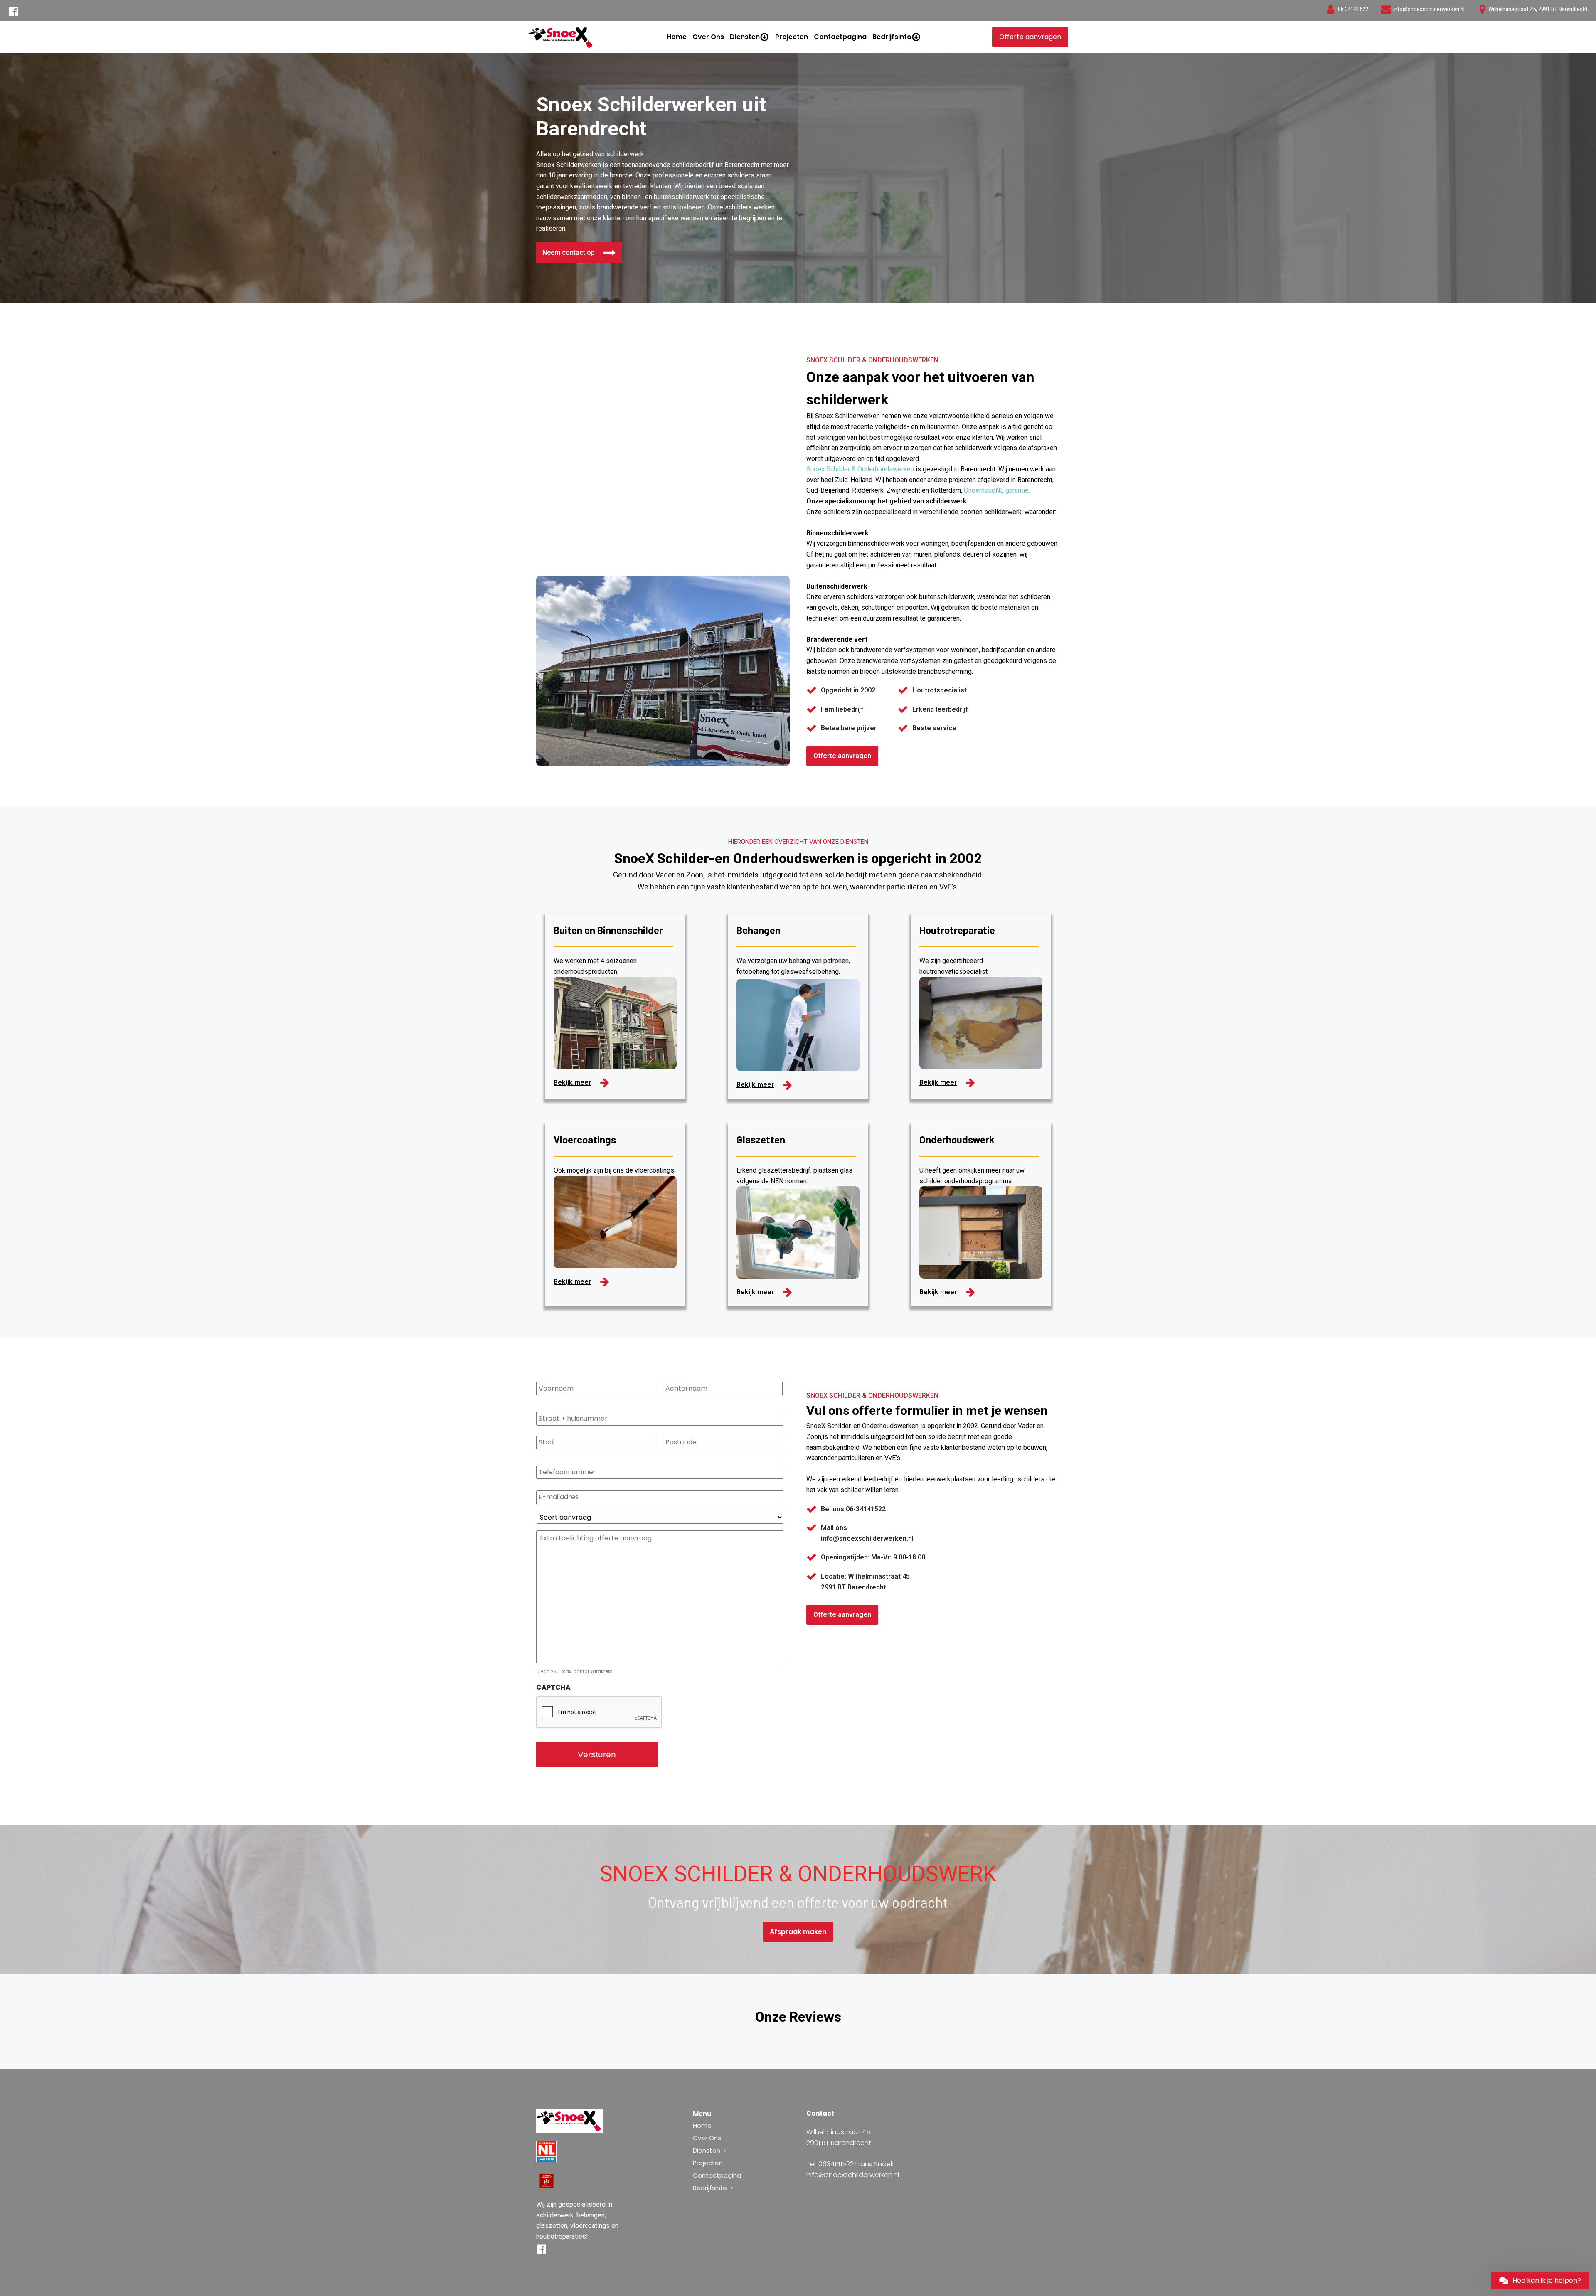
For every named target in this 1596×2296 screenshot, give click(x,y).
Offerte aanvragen (1030, 37)
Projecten (792, 37)
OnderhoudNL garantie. (997, 490)
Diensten (745, 37)
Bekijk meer (572, 1083)
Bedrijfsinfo (892, 37)
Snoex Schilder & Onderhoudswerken (860, 469)
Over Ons (708, 37)
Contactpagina (840, 37)
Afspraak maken (798, 1932)
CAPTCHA (553, 1688)
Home (677, 37)
